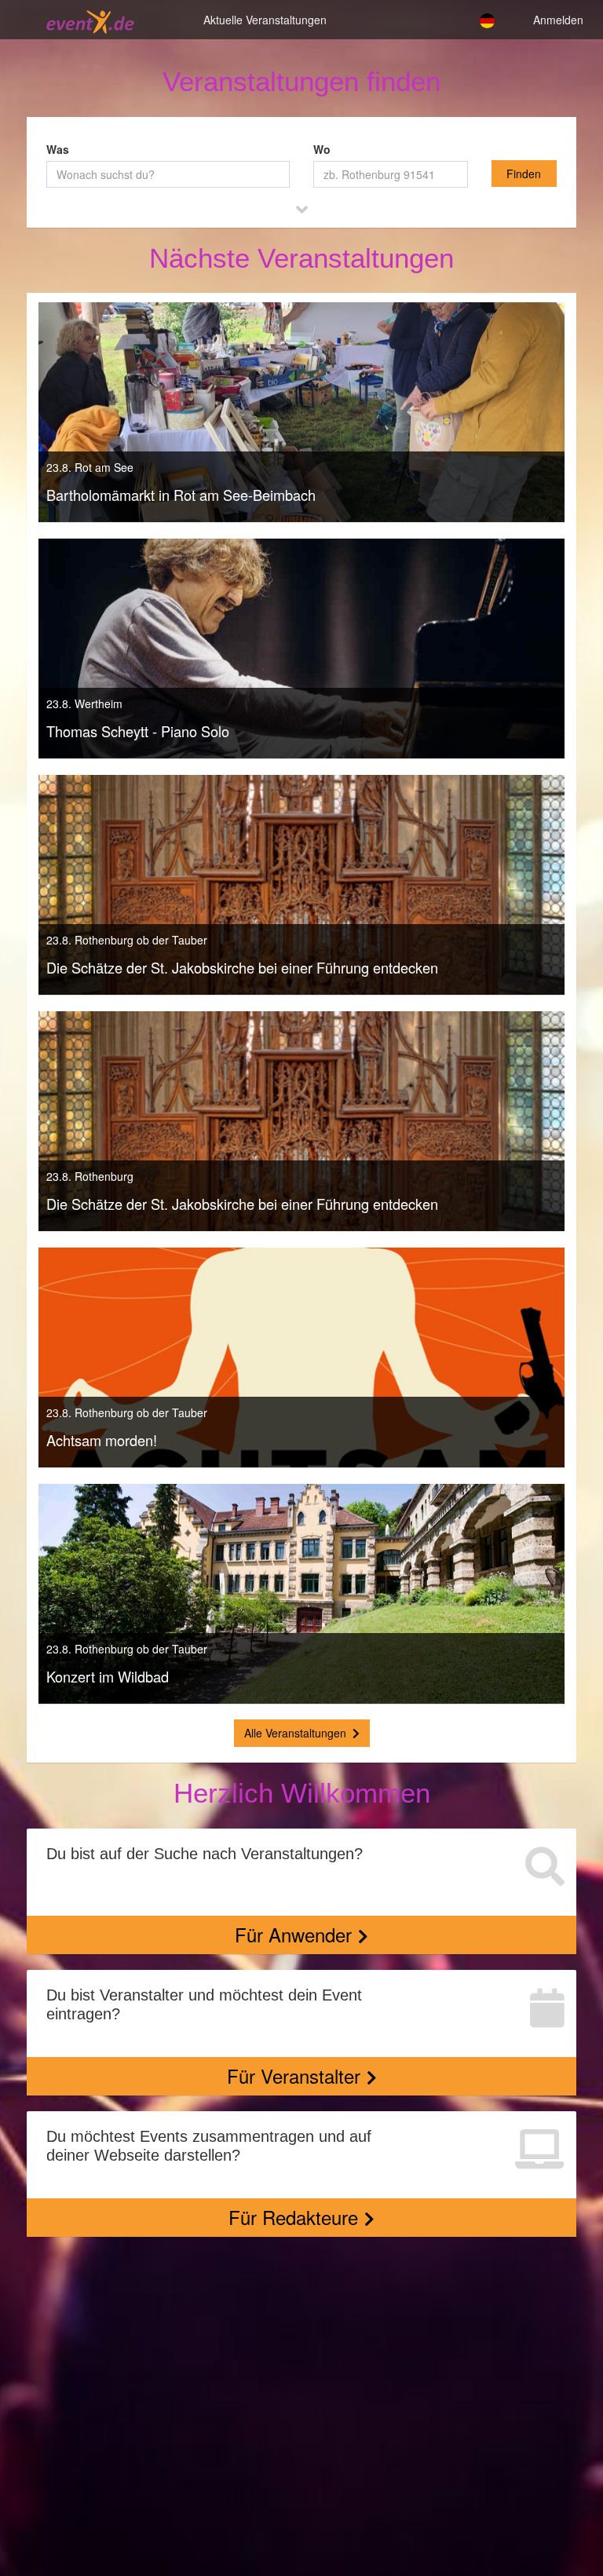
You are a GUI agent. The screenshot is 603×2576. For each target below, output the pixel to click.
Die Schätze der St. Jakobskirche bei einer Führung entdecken (242, 967)
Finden (524, 174)
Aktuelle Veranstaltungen (265, 18)
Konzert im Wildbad (108, 1676)
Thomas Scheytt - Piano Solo (138, 731)
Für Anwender (293, 1934)
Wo (322, 149)
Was (58, 149)
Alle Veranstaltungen (295, 1733)
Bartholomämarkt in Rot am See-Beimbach (181, 495)
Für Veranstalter (294, 2075)
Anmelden (558, 18)
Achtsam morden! (102, 1440)
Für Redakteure (293, 2217)
